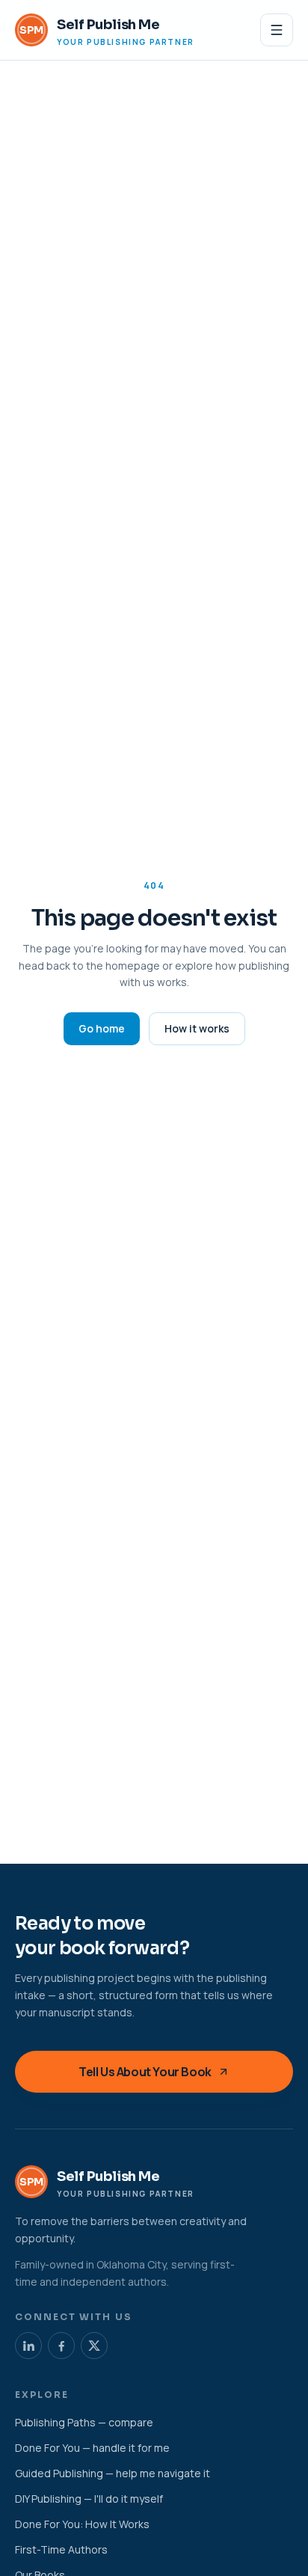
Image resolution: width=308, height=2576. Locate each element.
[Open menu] (277, 30)
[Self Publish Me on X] (94, 2346)
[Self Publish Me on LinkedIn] (28, 2346)
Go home (102, 1028)
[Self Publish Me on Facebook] (61, 2346)
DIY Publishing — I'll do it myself (89, 2499)
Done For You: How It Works (82, 2524)
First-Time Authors (61, 2549)
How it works (197, 1028)
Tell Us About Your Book (145, 2072)
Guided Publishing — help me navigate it (113, 2473)
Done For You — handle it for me (92, 2448)
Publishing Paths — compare (84, 2422)
